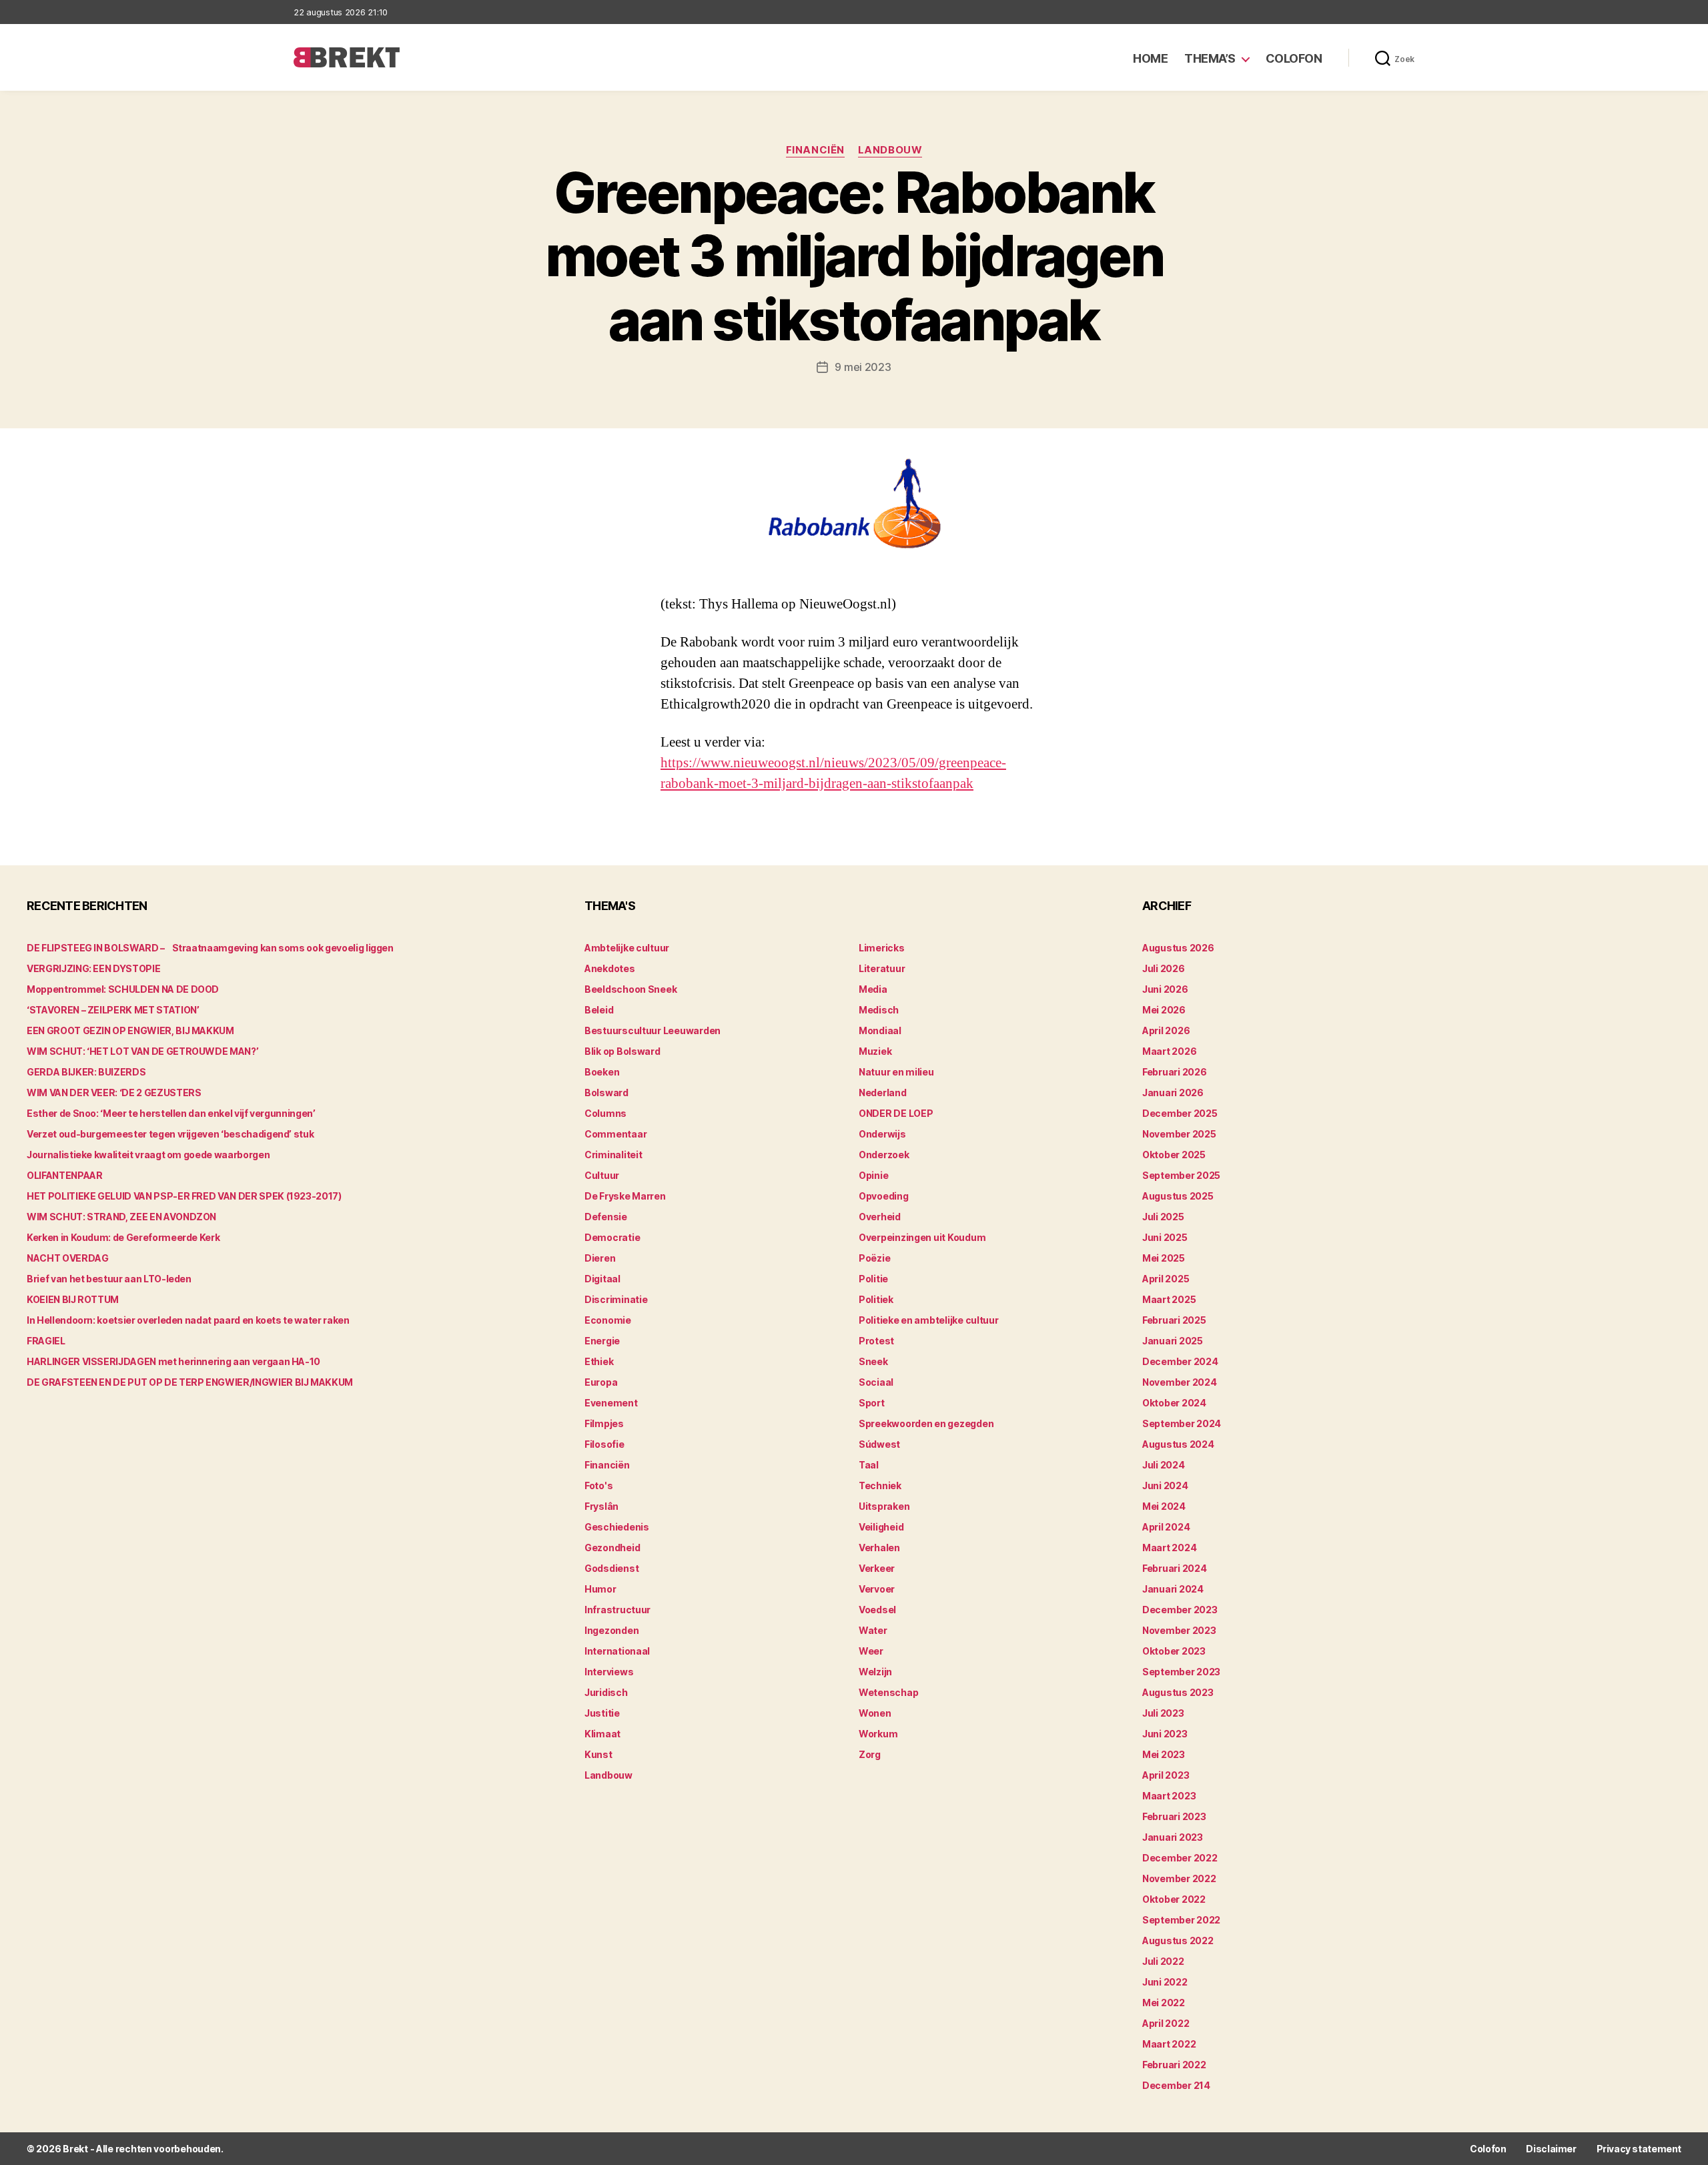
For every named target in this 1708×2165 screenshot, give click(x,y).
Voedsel (877, 1610)
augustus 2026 (1178, 948)
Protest (876, 1341)
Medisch (879, 1010)
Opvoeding (884, 1196)
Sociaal (876, 1382)
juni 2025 (1165, 1237)
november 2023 (1179, 1630)
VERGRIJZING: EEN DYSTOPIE (93, 968)
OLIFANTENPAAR (64, 1175)
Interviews (609, 1672)
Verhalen (879, 1548)
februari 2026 (1175, 1072)
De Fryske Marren (625, 1196)
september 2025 (1181, 1175)
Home (1150, 58)
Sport (872, 1403)
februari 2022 (1174, 2065)
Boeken (602, 1072)
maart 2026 (1169, 1051)
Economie (608, 1320)
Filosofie (604, 1444)
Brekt (75, 2149)
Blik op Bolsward (622, 1051)
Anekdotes (610, 968)
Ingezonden (611, 1630)
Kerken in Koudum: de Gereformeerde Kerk (123, 1237)
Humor (600, 1589)
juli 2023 (1163, 1713)
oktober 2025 (1174, 1155)
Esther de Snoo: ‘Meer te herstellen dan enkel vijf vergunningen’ (171, 1113)
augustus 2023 (1178, 1692)
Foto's (598, 1485)
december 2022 (1180, 1858)
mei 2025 (1164, 1258)
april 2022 (1166, 2023)
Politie (873, 1279)
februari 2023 (1174, 1816)
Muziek (875, 1051)
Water (873, 1630)
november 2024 (1180, 1382)
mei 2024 (1164, 1506)
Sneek (873, 1361)
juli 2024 (1164, 1465)
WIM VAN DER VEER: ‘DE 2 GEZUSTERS (114, 1093)
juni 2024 (1165, 1485)
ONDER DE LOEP (896, 1113)
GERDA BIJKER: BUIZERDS (86, 1072)
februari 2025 (1174, 1320)
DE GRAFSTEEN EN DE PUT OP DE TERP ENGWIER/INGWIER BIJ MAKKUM (190, 1382)
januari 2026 (1173, 1093)
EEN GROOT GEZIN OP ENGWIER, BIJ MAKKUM (130, 1030)
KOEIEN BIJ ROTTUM (73, 1299)
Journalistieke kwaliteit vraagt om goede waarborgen (148, 1155)
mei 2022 (1164, 2003)
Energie (602, 1341)
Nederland (883, 1093)
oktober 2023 (1174, 1651)
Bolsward (606, 1093)
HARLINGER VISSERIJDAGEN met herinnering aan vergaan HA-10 (173, 1361)
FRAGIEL (46, 1341)
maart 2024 (1169, 1548)
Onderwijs (882, 1134)
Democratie (612, 1237)
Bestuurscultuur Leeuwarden (653, 1030)
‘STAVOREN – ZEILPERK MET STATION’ (113, 1010)
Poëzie (874, 1258)
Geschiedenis (617, 1527)
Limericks (882, 948)
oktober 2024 (1174, 1403)
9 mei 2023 (863, 367)
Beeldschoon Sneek (630, 989)
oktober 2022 (1174, 1899)
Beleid (599, 1010)
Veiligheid (881, 1527)
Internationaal (617, 1651)
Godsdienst (611, 1568)
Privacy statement (1639, 2149)
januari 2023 (1173, 1837)
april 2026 (1166, 1030)
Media (873, 989)
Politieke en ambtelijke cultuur (929, 1320)
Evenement (611, 1403)
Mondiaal (880, 1030)
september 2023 (1181, 1672)
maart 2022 (1169, 2044)
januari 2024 (1173, 1589)
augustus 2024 (1178, 1444)
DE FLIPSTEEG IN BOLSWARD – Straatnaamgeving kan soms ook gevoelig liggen (210, 948)
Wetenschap (888, 1692)
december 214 (1176, 2085)
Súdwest (879, 1444)
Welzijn (875, 1672)
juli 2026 (1164, 968)
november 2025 (1179, 1134)
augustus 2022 (1178, 1940)
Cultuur (602, 1175)
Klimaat (602, 1734)
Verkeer (877, 1568)
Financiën (815, 150)
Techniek (880, 1485)
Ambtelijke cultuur (627, 948)
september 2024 (1182, 1423)
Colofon (1294, 58)
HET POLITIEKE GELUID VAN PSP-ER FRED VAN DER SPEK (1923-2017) (184, 1196)
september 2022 (1181, 1920)
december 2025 (1180, 1113)
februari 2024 (1175, 1568)
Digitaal (602, 1279)
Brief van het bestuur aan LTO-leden (109, 1279)
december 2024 (1180, 1361)
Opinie (873, 1175)
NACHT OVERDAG (67, 1258)
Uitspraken (884, 1506)
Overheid (880, 1217)
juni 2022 (1165, 1982)
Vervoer (877, 1589)
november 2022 (1179, 1878)
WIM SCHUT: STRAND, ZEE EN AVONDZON (121, 1217)
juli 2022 (1163, 1961)
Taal (869, 1465)
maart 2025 (1169, 1299)
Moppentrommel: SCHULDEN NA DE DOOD (123, 989)
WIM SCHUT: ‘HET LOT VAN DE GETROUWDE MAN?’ (142, 1051)
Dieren (600, 1258)
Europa (601, 1382)
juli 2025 (1163, 1217)
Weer (871, 1651)
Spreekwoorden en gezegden (926, 1423)
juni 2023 (1165, 1734)
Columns (605, 1113)
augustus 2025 (1178, 1196)
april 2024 (1166, 1527)
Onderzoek (884, 1155)
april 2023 (1166, 1775)
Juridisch (606, 1692)
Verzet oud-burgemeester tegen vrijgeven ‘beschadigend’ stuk (170, 1134)
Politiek (876, 1299)
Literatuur (882, 968)
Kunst (598, 1754)
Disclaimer (1551, 2149)
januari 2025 (1173, 1341)
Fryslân (601, 1506)
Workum (878, 1734)
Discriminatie (616, 1299)
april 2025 (1166, 1279)
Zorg (870, 1754)
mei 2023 (1164, 1754)
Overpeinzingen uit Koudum (922, 1237)
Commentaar (615, 1134)
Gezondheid (612, 1548)
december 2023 (1180, 1610)
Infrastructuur (617, 1610)
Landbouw (890, 150)
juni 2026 (1165, 989)
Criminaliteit (613, 1155)
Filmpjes (604, 1423)
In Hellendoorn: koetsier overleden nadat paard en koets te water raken (188, 1320)
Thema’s (1210, 58)
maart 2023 (1169, 1796)
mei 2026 (1164, 1010)
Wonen (875, 1713)
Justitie (602, 1713)
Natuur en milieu (896, 1072)
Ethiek (599, 1361)
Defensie (606, 1217)
